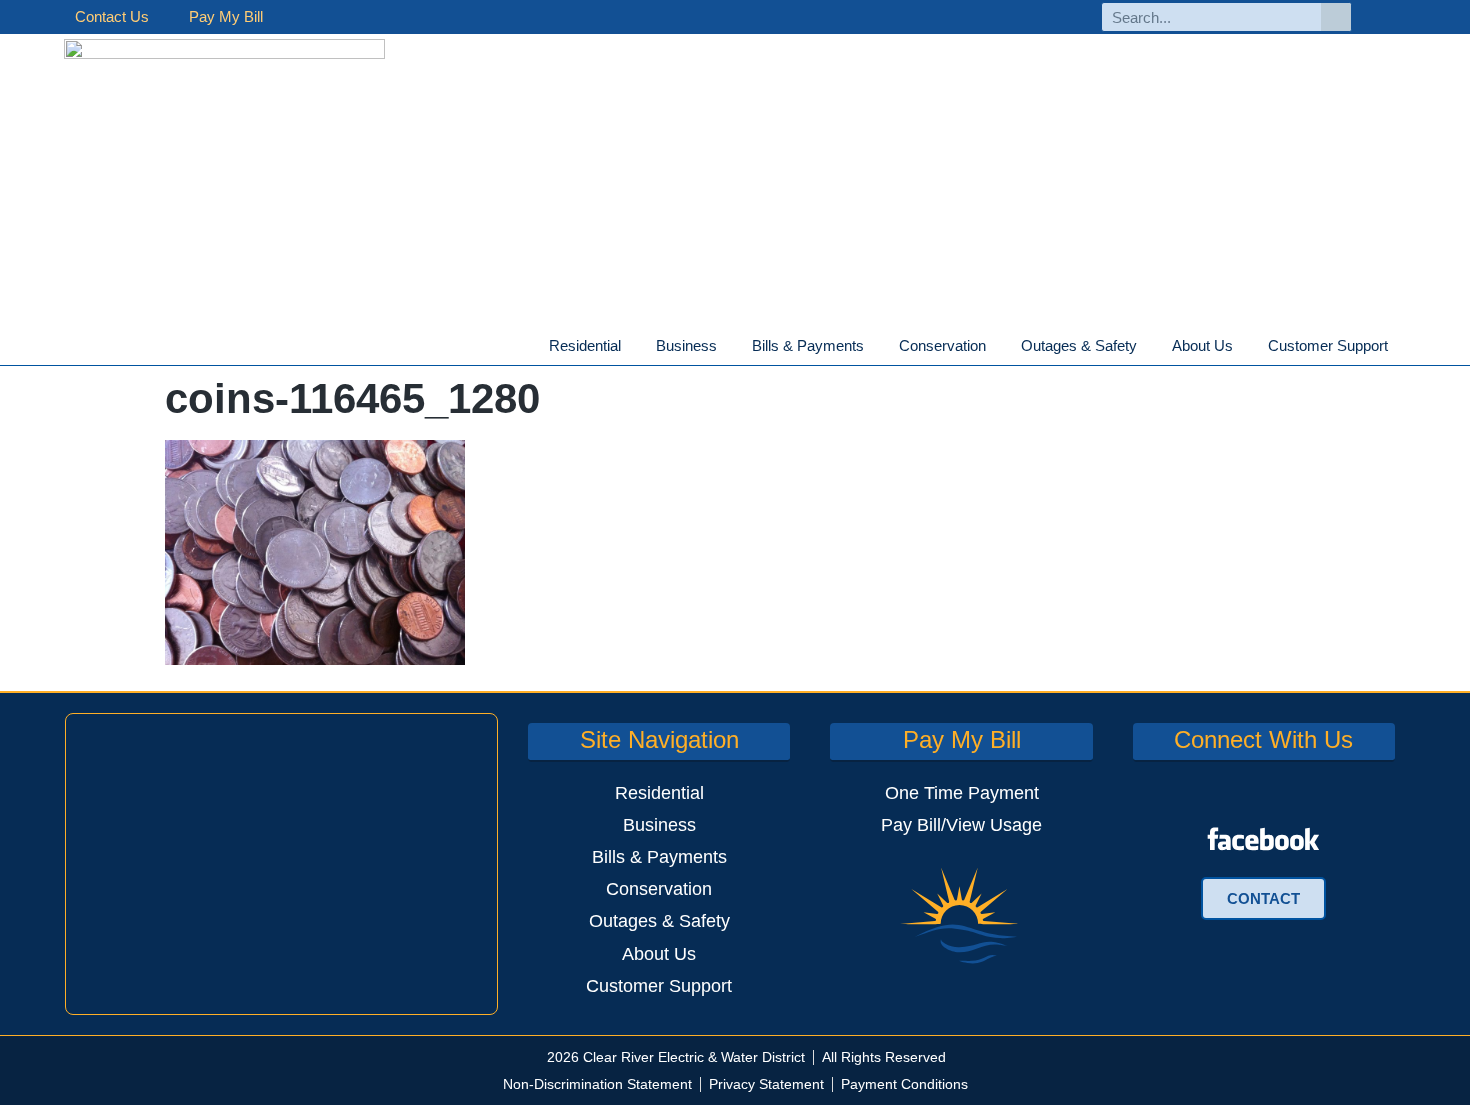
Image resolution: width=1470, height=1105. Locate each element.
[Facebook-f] (1388, 17)
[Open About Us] (1245, 346)
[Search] (1336, 17)
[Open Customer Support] (1400, 346)
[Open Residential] (633, 346)
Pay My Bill (226, 16)
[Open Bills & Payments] (876, 346)
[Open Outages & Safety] (1149, 346)
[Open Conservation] (998, 346)
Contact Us (112, 16)
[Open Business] (729, 346)
